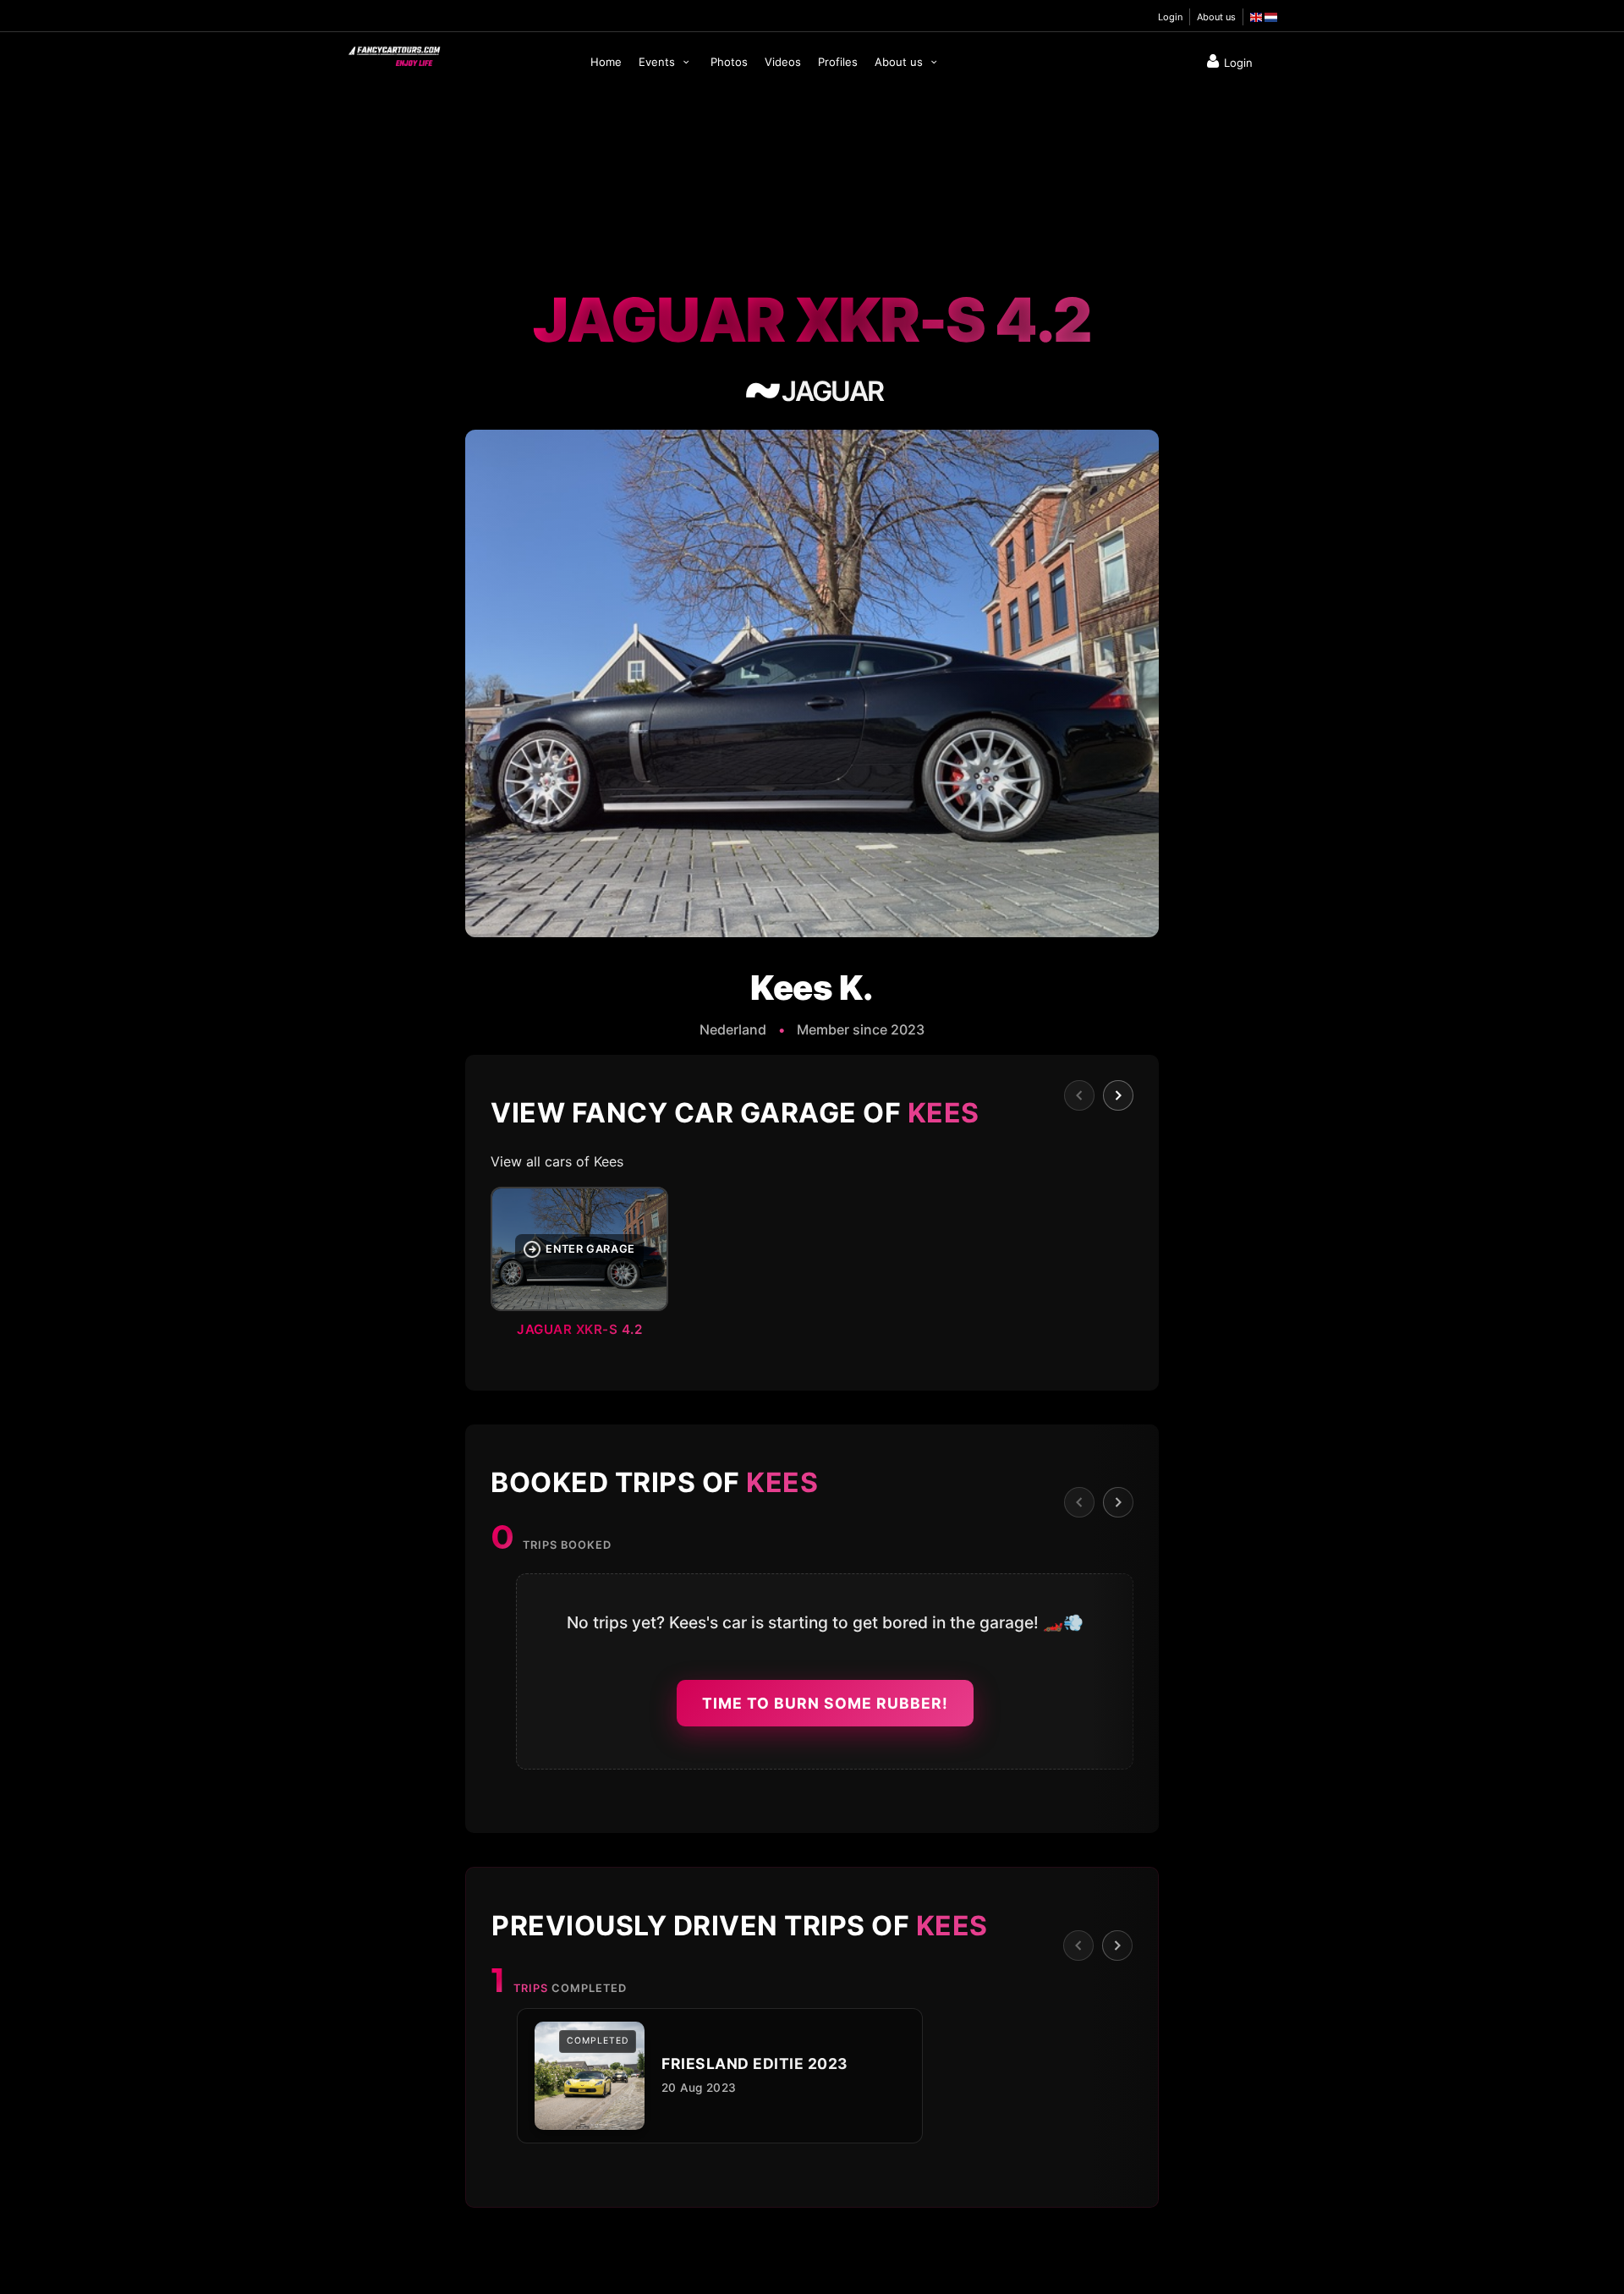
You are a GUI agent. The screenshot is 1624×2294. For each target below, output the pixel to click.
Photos (729, 62)
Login (1170, 17)
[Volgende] (1118, 1095)
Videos (783, 62)
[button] (812, 1267)
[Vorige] (1079, 1095)
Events (658, 62)
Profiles (838, 62)
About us (1216, 17)
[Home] (393, 52)
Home (606, 62)
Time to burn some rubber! (825, 1703)
